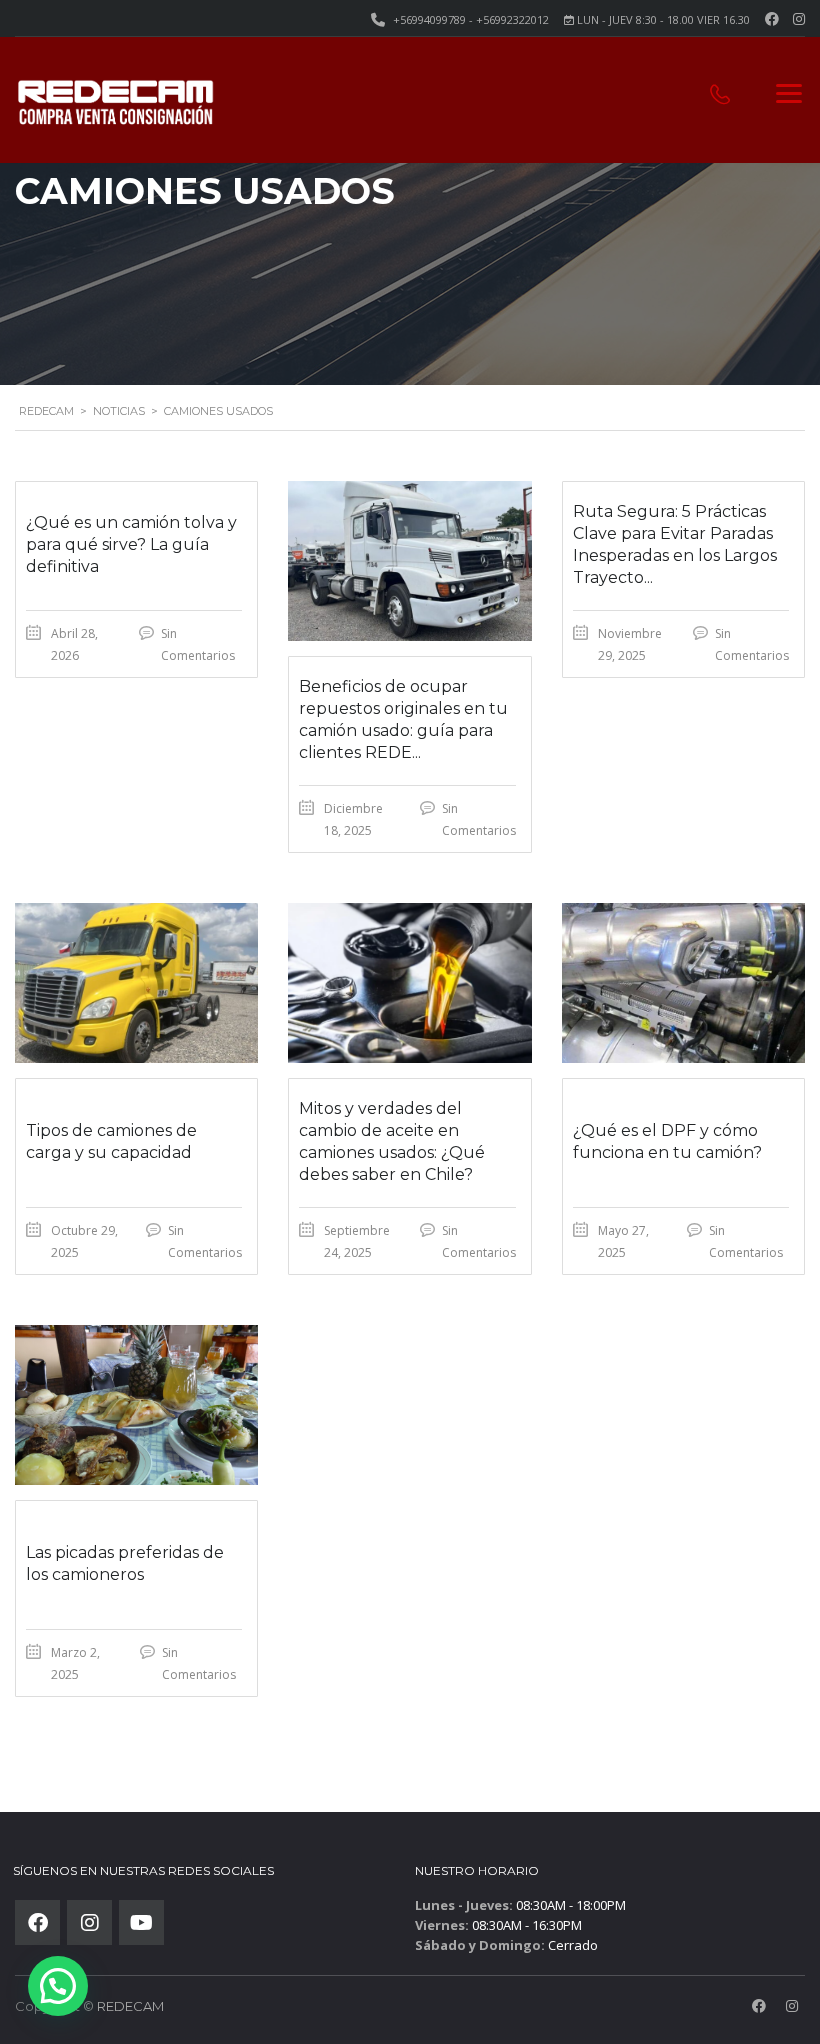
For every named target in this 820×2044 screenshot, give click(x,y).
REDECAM (130, 2006)
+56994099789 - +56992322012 (471, 19)
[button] (58, 1986)
